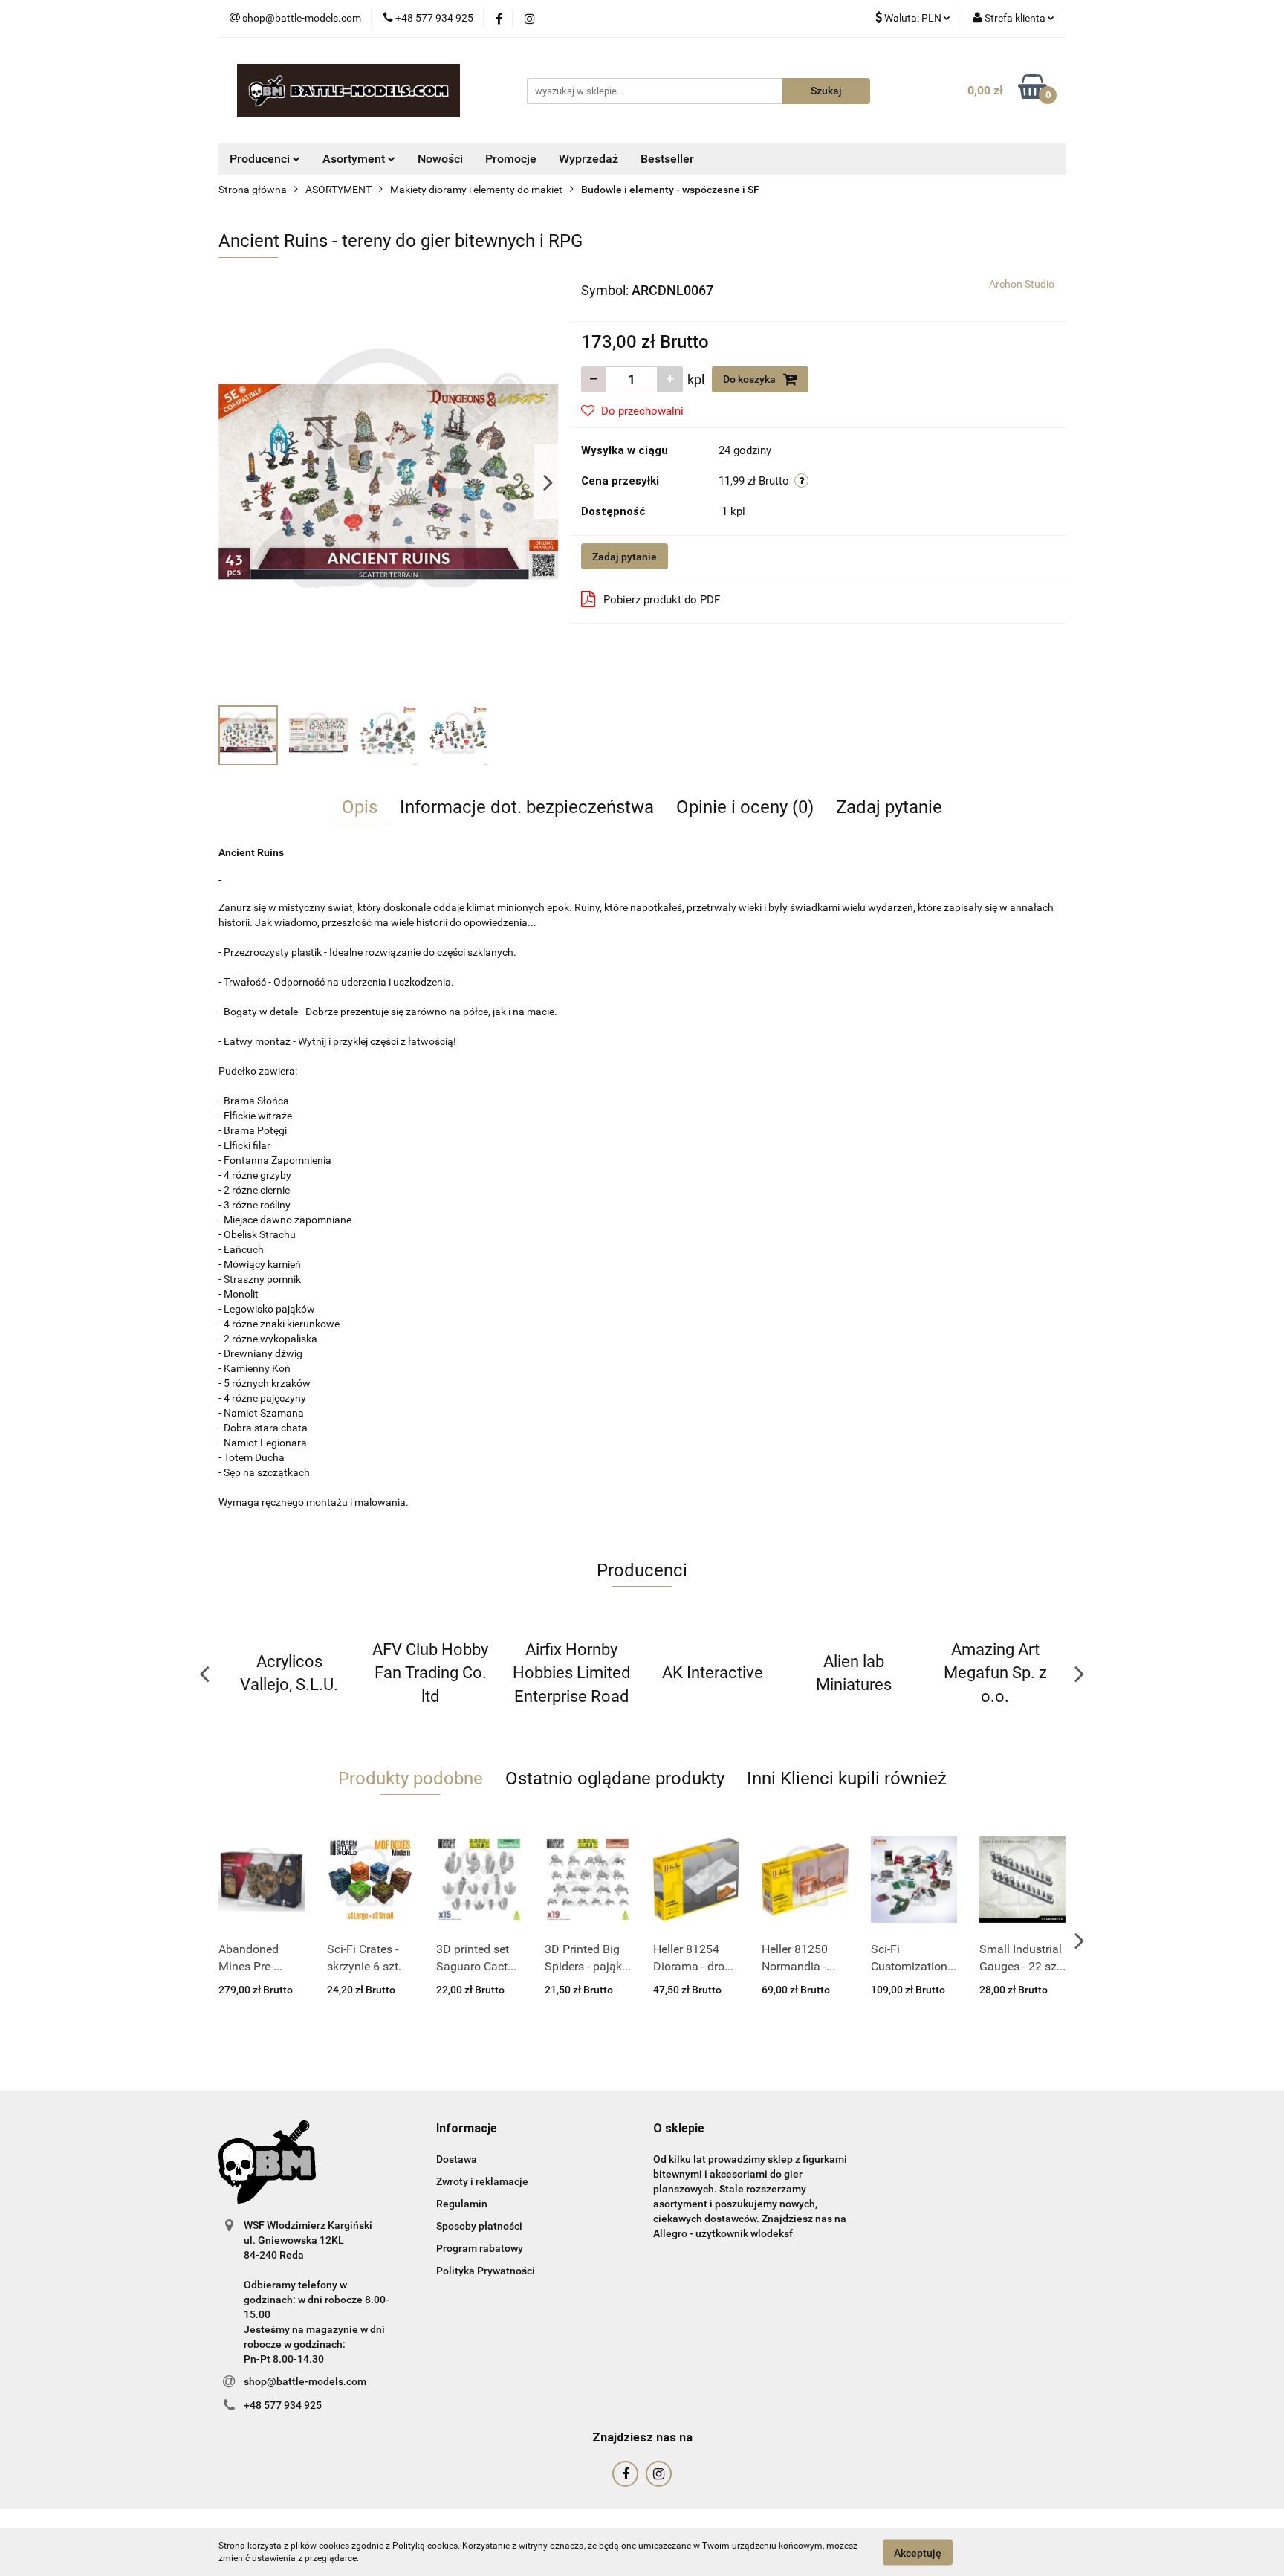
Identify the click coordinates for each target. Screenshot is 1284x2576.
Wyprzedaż (588, 159)
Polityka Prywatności (486, 2271)
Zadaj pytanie (625, 557)
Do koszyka (750, 379)
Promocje (511, 159)
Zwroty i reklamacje (482, 2181)
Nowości (440, 159)
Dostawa (457, 2159)
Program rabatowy (480, 2248)
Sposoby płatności (479, 2226)
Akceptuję (918, 2552)
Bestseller (667, 159)
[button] (467, 2129)
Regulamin (462, 2204)
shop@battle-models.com (305, 2381)
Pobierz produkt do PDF (662, 600)
